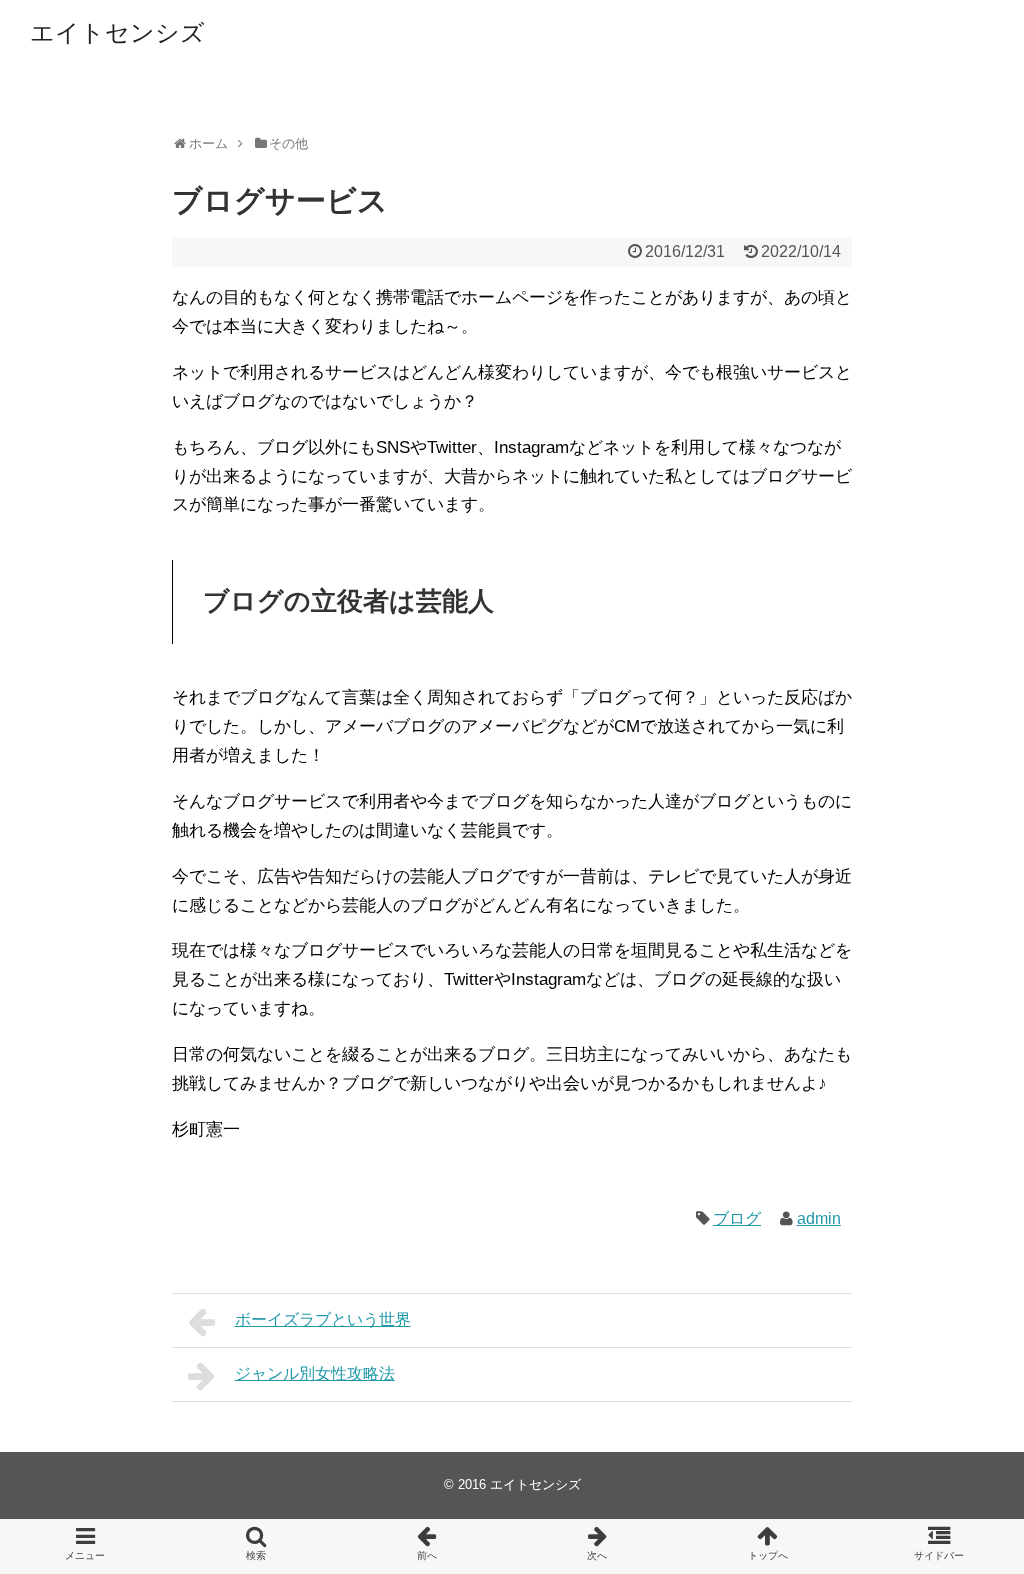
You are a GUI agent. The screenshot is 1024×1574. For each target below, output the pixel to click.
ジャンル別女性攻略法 (315, 1373)
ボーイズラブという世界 (323, 1319)
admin (819, 1218)
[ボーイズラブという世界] (426, 1546)
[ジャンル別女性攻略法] (597, 1546)
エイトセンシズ (117, 32)
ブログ (737, 1218)
